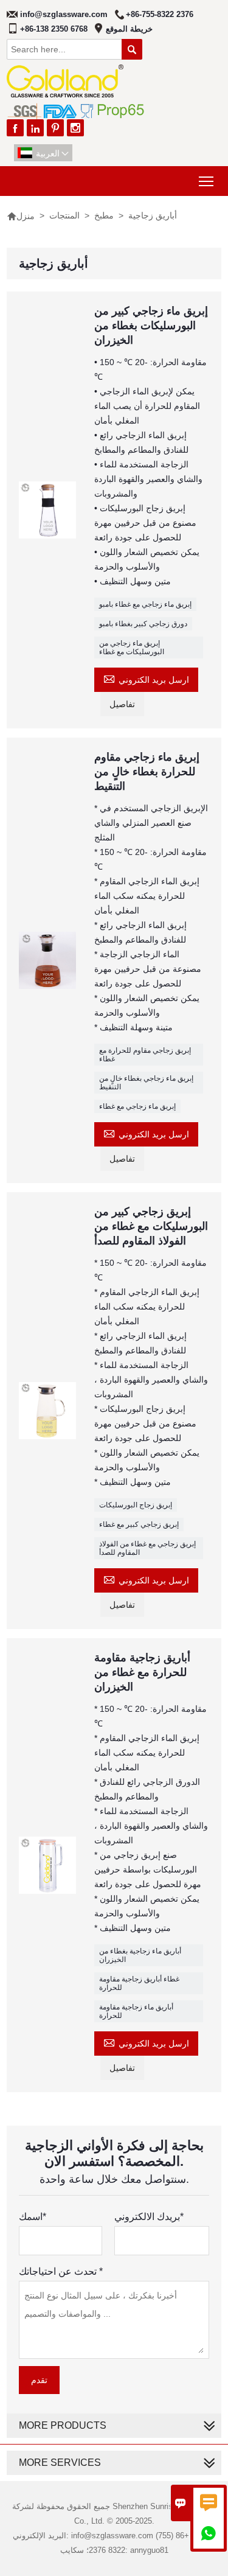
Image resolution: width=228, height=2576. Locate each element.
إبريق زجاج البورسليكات (136, 1505)
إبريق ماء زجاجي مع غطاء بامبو (145, 604)
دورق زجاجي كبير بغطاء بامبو (143, 624)
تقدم (39, 2380)
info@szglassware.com (64, 14)
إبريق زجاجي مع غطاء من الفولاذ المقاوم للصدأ (147, 1548)
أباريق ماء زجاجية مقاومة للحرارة (136, 2011)
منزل (21, 216)
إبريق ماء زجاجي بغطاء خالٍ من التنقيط (146, 1083)
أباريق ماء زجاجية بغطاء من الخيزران (140, 1955)
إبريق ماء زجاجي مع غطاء (137, 1106)
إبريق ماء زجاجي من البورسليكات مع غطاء (132, 647)
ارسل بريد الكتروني (146, 678)
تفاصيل (122, 704)
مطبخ (104, 215)
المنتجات (64, 215)
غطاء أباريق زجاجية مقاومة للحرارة (139, 1983)
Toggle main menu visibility (206, 181)
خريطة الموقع (129, 29)
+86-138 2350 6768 (54, 29)
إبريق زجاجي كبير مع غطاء (139, 1524)
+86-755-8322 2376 (160, 14)
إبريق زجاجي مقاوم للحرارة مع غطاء (145, 1055)
